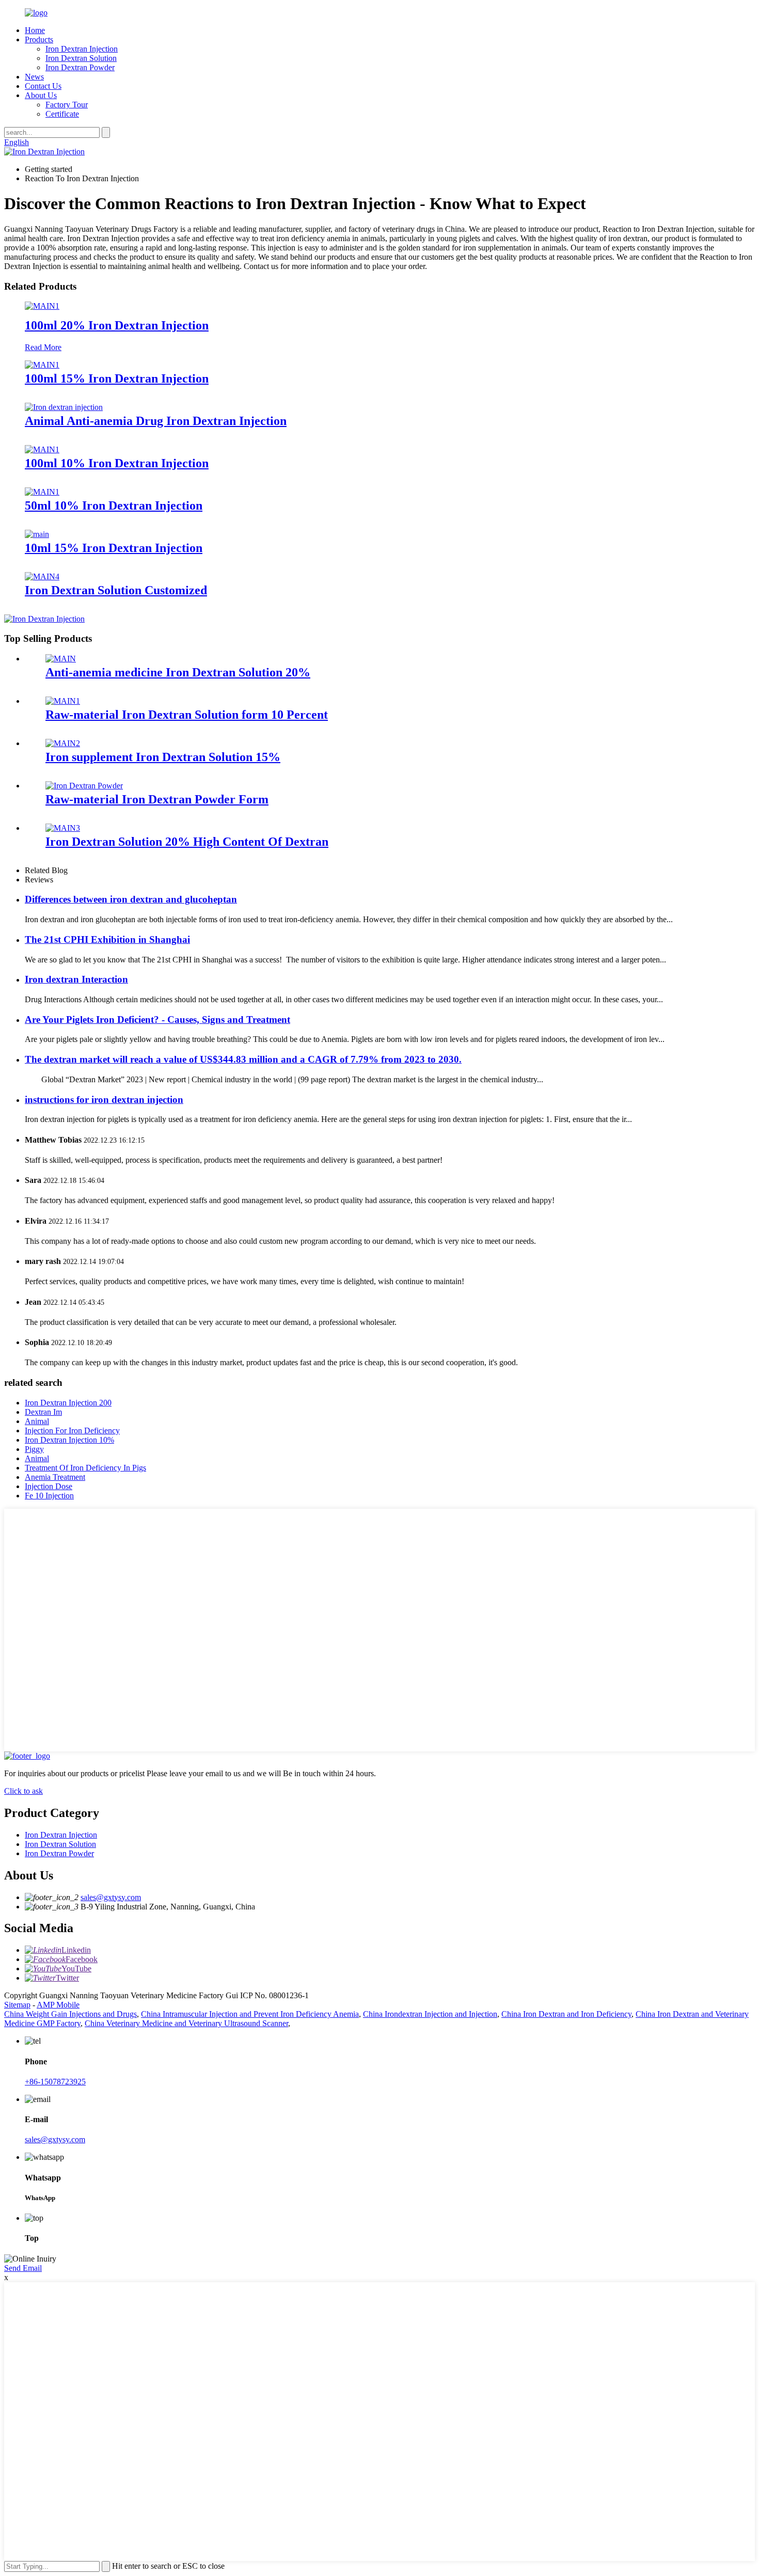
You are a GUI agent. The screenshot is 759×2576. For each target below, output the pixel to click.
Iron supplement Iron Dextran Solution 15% (163, 757)
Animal (37, 1421)
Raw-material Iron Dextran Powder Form (157, 799)
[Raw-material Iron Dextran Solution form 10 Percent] (63, 701)
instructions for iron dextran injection (104, 1100)
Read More (43, 347)
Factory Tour (67, 105)
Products (39, 39)
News (34, 77)
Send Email (23, 2268)
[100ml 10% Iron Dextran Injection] (42, 449)
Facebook (82, 1959)
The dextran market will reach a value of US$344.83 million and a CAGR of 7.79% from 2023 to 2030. (243, 1059)
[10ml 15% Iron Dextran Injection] (37, 534)
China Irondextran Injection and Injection (430, 2014)
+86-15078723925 (55, 2082)
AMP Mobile (58, 2005)
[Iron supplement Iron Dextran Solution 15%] (63, 743)
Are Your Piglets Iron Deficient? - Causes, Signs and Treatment (157, 1020)
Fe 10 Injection (49, 1496)
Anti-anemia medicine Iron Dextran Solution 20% (178, 672)
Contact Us (43, 86)
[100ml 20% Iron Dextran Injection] (42, 306)
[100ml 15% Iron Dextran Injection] (42, 365)
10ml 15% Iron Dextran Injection (114, 548)
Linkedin (76, 1950)
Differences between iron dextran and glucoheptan (131, 899)
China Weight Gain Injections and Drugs (70, 2014)
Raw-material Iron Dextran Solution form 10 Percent (187, 715)
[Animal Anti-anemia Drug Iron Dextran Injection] (64, 407)
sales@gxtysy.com (111, 1897)
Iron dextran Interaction (76, 979)
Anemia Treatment (55, 1477)
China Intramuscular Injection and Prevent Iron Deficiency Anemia (250, 2014)
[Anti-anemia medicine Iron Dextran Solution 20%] (61, 659)
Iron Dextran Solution (81, 58)
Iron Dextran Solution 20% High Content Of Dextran (187, 842)
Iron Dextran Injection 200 (68, 1403)
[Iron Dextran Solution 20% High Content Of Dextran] (63, 828)
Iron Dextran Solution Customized (116, 590)
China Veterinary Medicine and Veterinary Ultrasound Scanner (186, 2023)
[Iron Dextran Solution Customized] (42, 576)
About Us (41, 95)
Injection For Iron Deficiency (72, 1431)
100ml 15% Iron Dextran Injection (117, 378)
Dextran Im (43, 1412)
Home (35, 30)
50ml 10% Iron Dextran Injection (114, 505)
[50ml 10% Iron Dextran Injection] (42, 492)
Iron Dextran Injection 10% (69, 1440)
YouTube (76, 1969)
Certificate (62, 114)
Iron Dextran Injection (82, 49)
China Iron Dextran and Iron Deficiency (566, 2014)
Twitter (67, 1978)
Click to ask (23, 1791)
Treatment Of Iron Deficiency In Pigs (85, 1468)
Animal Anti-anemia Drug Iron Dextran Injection (156, 421)
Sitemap (17, 2005)
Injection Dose (49, 1486)
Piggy (34, 1449)
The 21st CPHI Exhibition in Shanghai (107, 939)
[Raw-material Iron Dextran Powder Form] (84, 786)
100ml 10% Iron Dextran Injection (117, 463)
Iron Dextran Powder (80, 67)
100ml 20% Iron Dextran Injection (117, 325)
